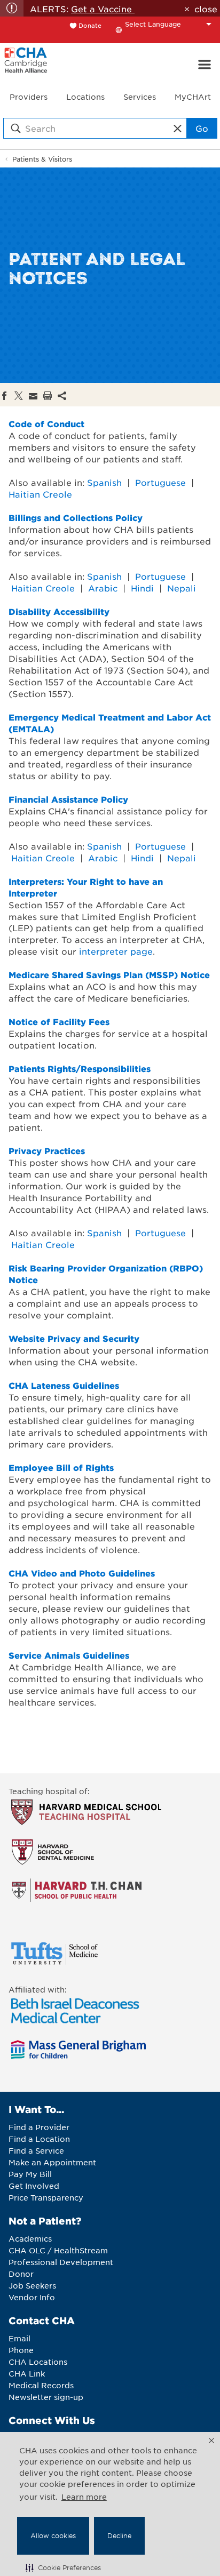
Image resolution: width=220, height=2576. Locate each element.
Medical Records (41, 2385)
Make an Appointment (52, 2162)
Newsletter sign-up (46, 2397)
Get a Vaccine (103, 9)
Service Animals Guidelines (69, 1655)
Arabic (103, 588)
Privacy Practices (47, 1150)
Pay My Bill (30, 2174)
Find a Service (36, 2150)
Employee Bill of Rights (61, 1467)
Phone (21, 2350)
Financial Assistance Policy (68, 799)
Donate (90, 25)
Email (19, 2338)
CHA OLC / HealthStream (58, 2250)
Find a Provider (39, 2127)
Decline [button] (119, 2535)
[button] (63, 2567)
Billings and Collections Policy (76, 517)
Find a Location (39, 2139)
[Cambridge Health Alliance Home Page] (26, 65)
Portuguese (160, 482)
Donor (21, 2274)
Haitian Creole (40, 494)
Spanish (104, 482)
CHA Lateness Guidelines (64, 1385)
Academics (30, 2238)
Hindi (142, 588)
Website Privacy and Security (74, 1338)
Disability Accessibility (59, 611)
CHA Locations (38, 2362)
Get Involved (34, 2186)
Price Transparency (46, 2197)
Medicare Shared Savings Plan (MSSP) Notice (109, 974)
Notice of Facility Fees (59, 1021)
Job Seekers (32, 2285)
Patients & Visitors (42, 159)
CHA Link (27, 2373)
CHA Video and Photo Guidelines (82, 1573)
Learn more (84, 2497)
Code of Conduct (46, 423)
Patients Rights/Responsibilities (80, 1068)
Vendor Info (32, 2297)
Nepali (182, 588)
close (206, 9)
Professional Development (61, 2262)
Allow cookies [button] (53, 2535)
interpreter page (116, 951)
